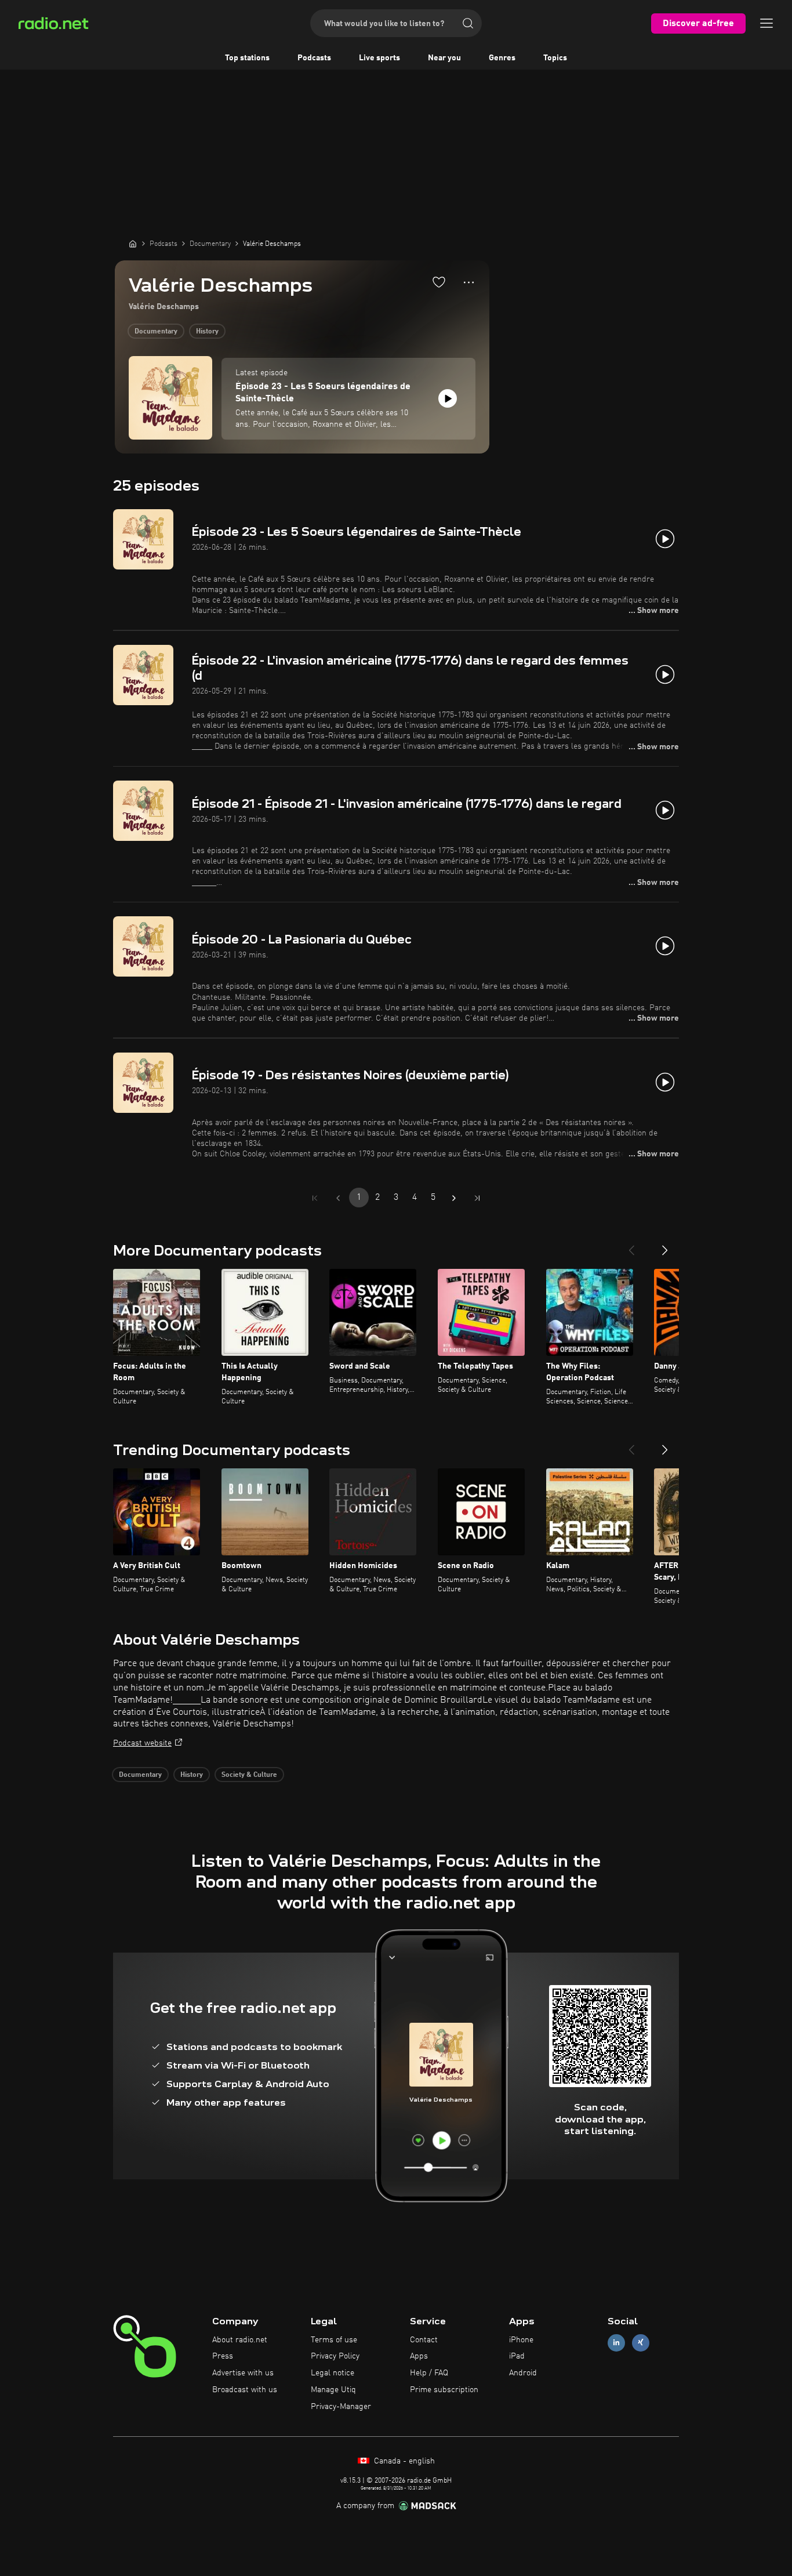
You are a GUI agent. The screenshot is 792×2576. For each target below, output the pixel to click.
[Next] (665, 1246)
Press (223, 2356)
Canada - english (403, 2461)
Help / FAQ (429, 2373)
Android (523, 2373)
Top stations (247, 58)
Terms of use (334, 2340)
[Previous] (631, 1246)
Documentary (156, 332)
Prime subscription (444, 2390)
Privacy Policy (335, 2356)
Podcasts (314, 58)
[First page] (315, 1198)
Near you (444, 58)
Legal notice (333, 2373)
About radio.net (240, 2340)
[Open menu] (766, 23)
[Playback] (448, 398)
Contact (424, 2340)
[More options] (469, 282)
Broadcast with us (245, 2390)
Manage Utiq (333, 2390)
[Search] (468, 23)
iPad (517, 2356)
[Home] (133, 244)
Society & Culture (249, 1775)
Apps (419, 2356)
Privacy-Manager (341, 2407)
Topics (555, 58)
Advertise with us (243, 2373)
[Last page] (477, 1198)
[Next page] (454, 1198)
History (207, 332)
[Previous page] (338, 1198)
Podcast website (142, 1743)
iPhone (521, 2340)
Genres (502, 58)
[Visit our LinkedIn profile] (616, 2343)
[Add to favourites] (439, 282)
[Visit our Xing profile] (641, 2343)
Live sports (379, 58)
